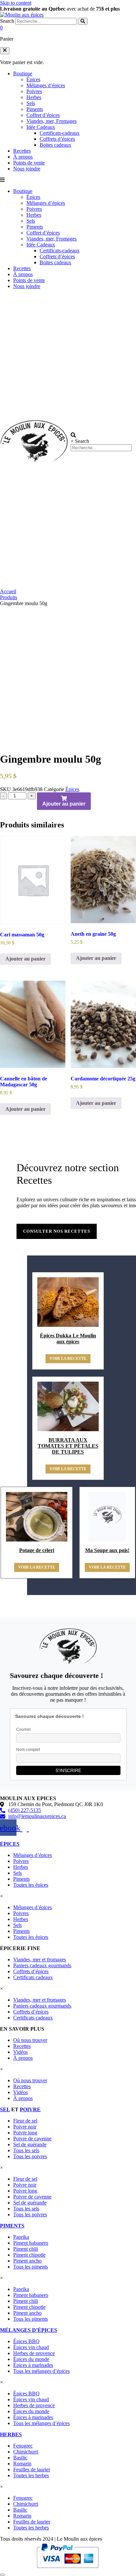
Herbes (34, 97)
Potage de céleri (37, 1550)
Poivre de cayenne (32, 2139)
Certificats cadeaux (33, 1977)
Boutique (23, 73)
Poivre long (25, 2133)
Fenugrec (23, 2446)
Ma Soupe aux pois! (107, 1550)
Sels (31, 103)
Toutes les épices (31, 1885)
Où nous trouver (30, 2040)
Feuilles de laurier (32, 2469)
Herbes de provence (34, 2353)
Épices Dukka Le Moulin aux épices (68, 1339)
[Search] (83, 21)
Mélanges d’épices (46, 85)
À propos (23, 157)
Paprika (21, 2237)
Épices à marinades (33, 2365)
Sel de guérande (30, 2144)
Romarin (22, 2464)
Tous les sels (26, 2150)
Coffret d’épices (43, 115)
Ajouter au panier (64, 804)
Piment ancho (27, 2261)
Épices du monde (31, 2359)
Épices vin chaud (31, 2347)
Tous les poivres (30, 2156)
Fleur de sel (25, 2121)
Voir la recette (68, 1359)
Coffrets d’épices (57, 139)
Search (7, 21)
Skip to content (16, 3)
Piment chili (26, 2249)
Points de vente (29, 163)
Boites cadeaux (55, 145)
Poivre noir (25, 2127)
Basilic (20, 2458)
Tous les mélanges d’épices (41, 2371)
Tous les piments (31, 2267)
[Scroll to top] (3, 2575)
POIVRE (30, 2109)
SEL (5, 2109)
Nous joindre (27, 169)
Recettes (22, 151)
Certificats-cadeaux (60, 133)
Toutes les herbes (31, 2475)
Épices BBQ (26, 2341)
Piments (35, 109)
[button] (5, 51)
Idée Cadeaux (41, 127)
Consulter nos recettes (57, 1231)
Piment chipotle (29, 2255)
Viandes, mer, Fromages (51, 121)
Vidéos (20, 2052)
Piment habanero (31, 2243)
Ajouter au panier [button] (25, 959)
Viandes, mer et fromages (40, 1959)
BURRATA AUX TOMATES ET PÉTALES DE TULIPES (68, 1446)
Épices (33, 79)
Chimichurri (26, 2452)
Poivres (34, 91)
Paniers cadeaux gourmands (42, 1965)
